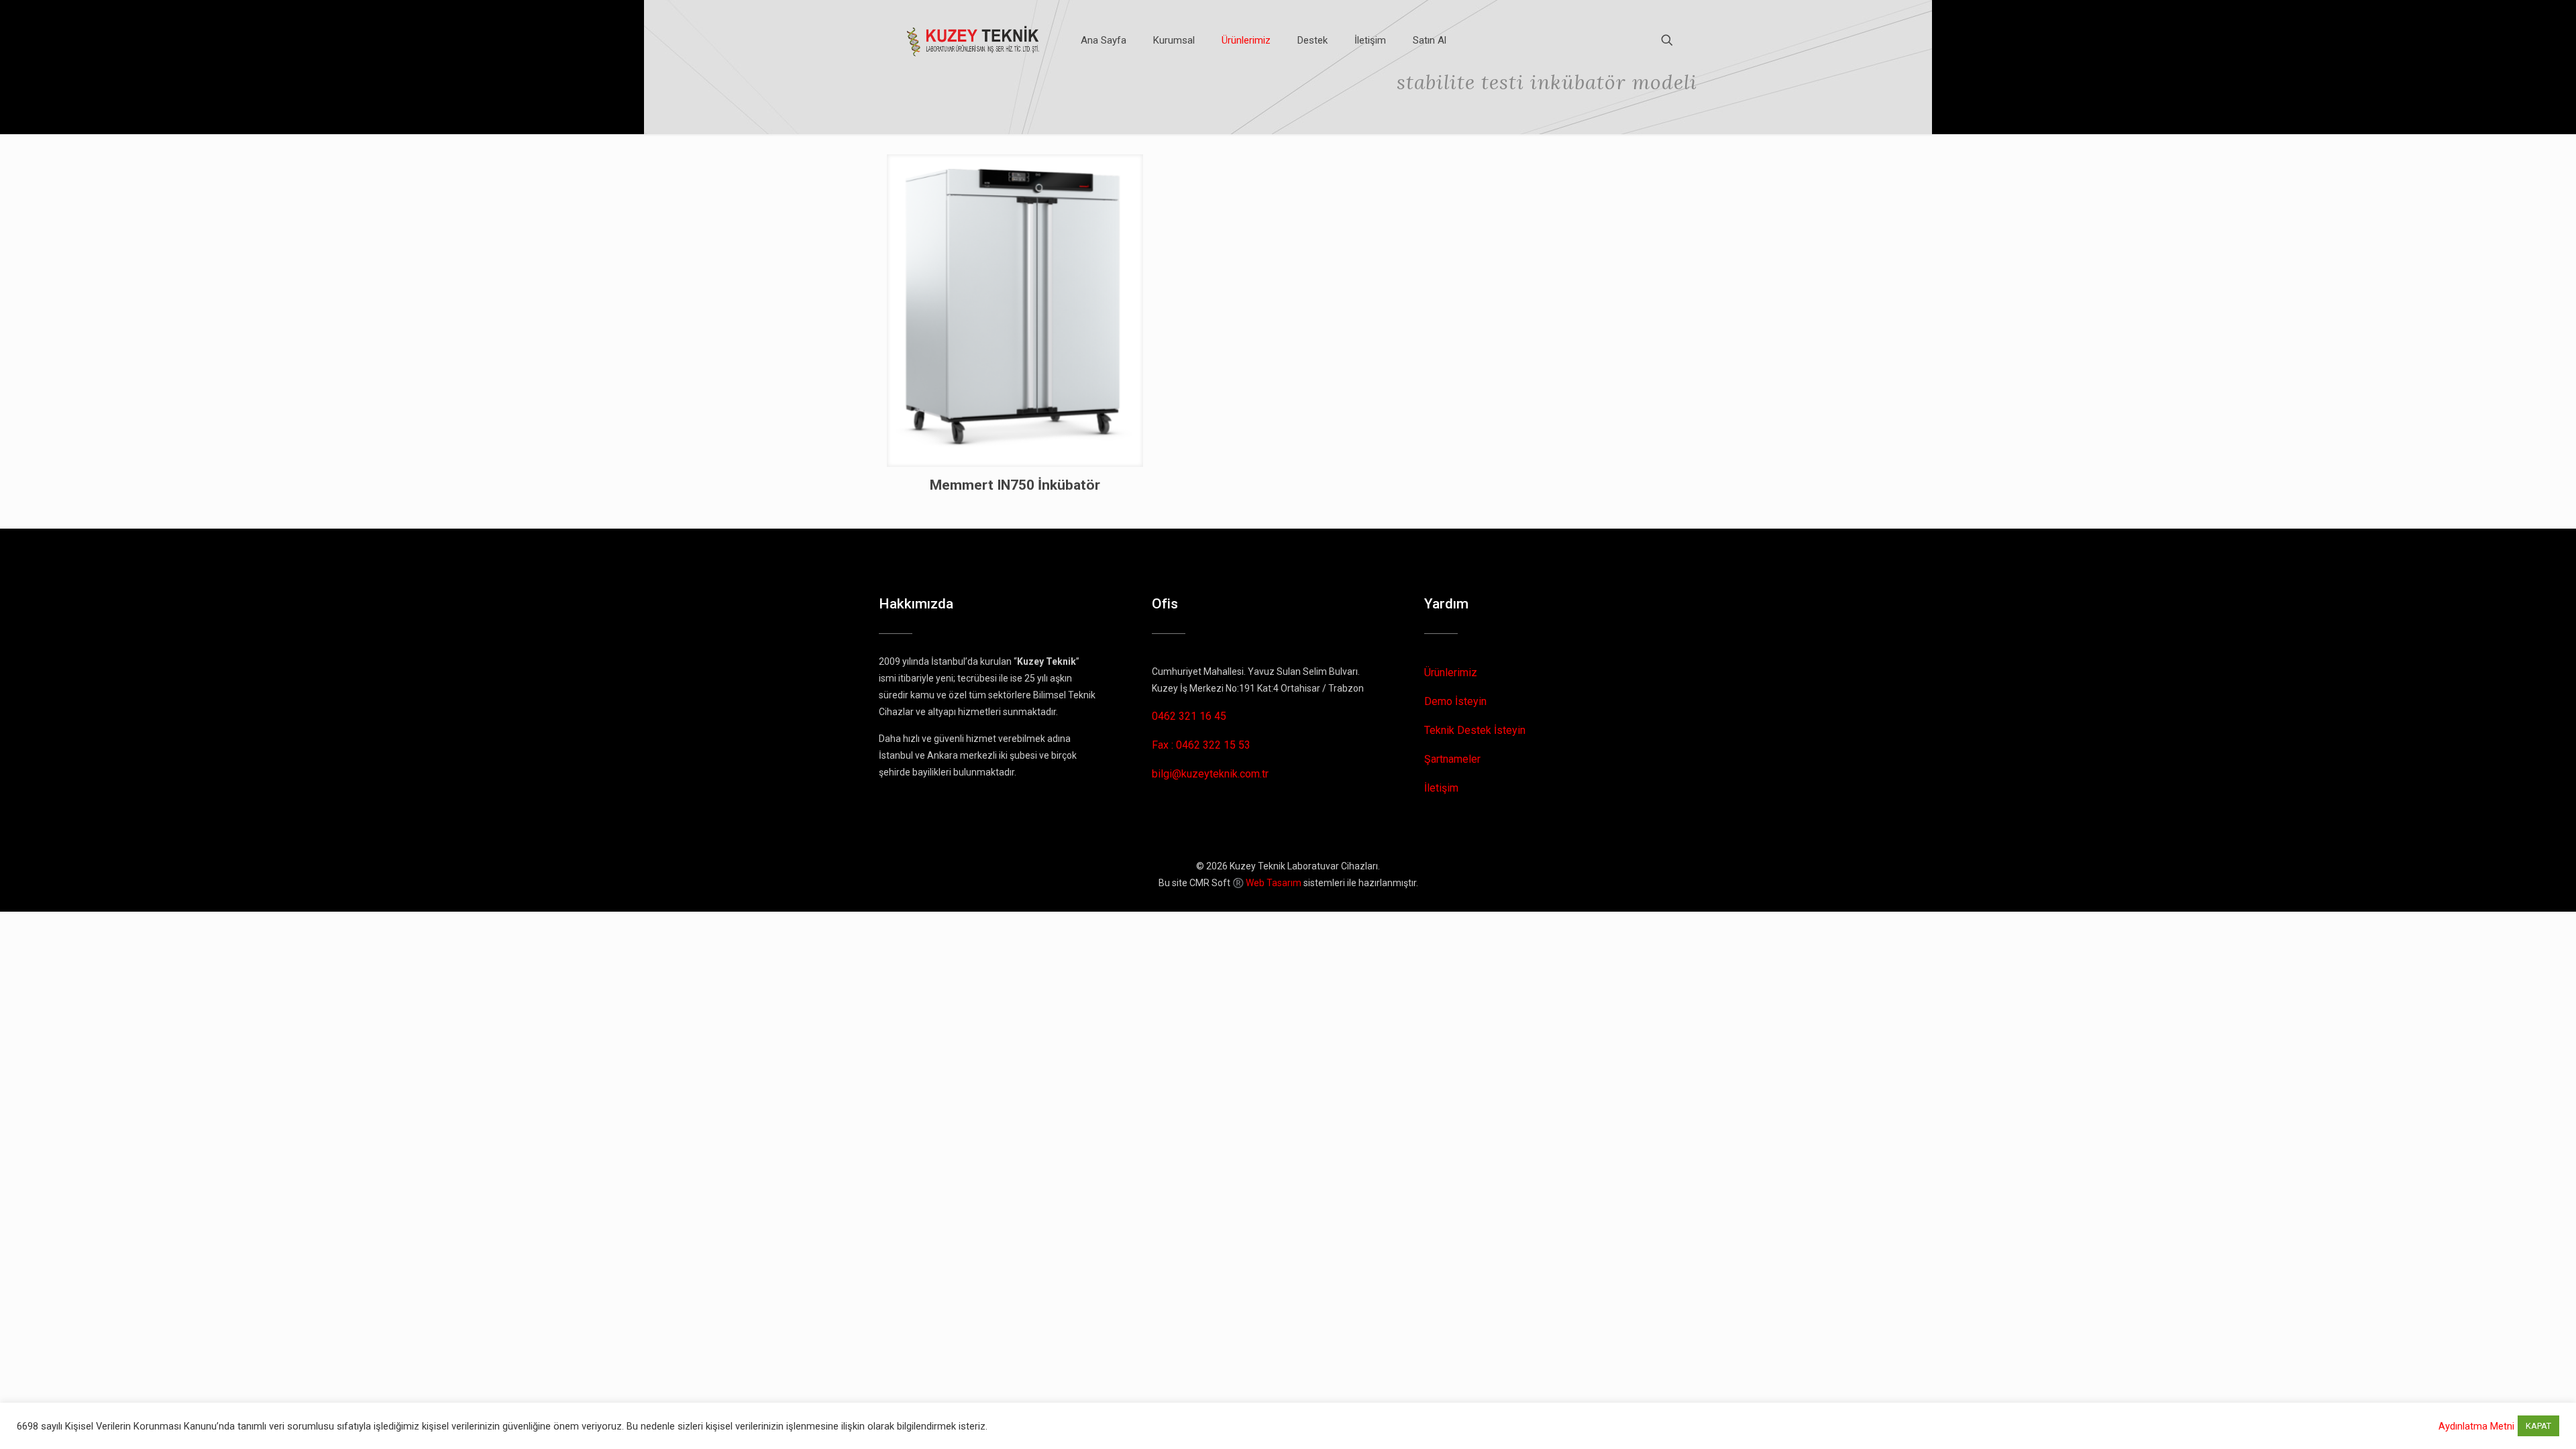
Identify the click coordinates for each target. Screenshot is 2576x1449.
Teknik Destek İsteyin (1475, 730)
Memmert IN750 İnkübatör (1015, 485)
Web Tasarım (1274, 883)
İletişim (1441, 788)
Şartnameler (1452, 759)
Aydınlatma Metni (2476, 1426)
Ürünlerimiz (1451, 673)
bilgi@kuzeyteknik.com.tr (1210, 774)
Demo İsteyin (1455, 701)
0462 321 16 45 (1189, 716)
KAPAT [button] (2538, 1426)
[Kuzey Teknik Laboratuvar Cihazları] (974, 40)
